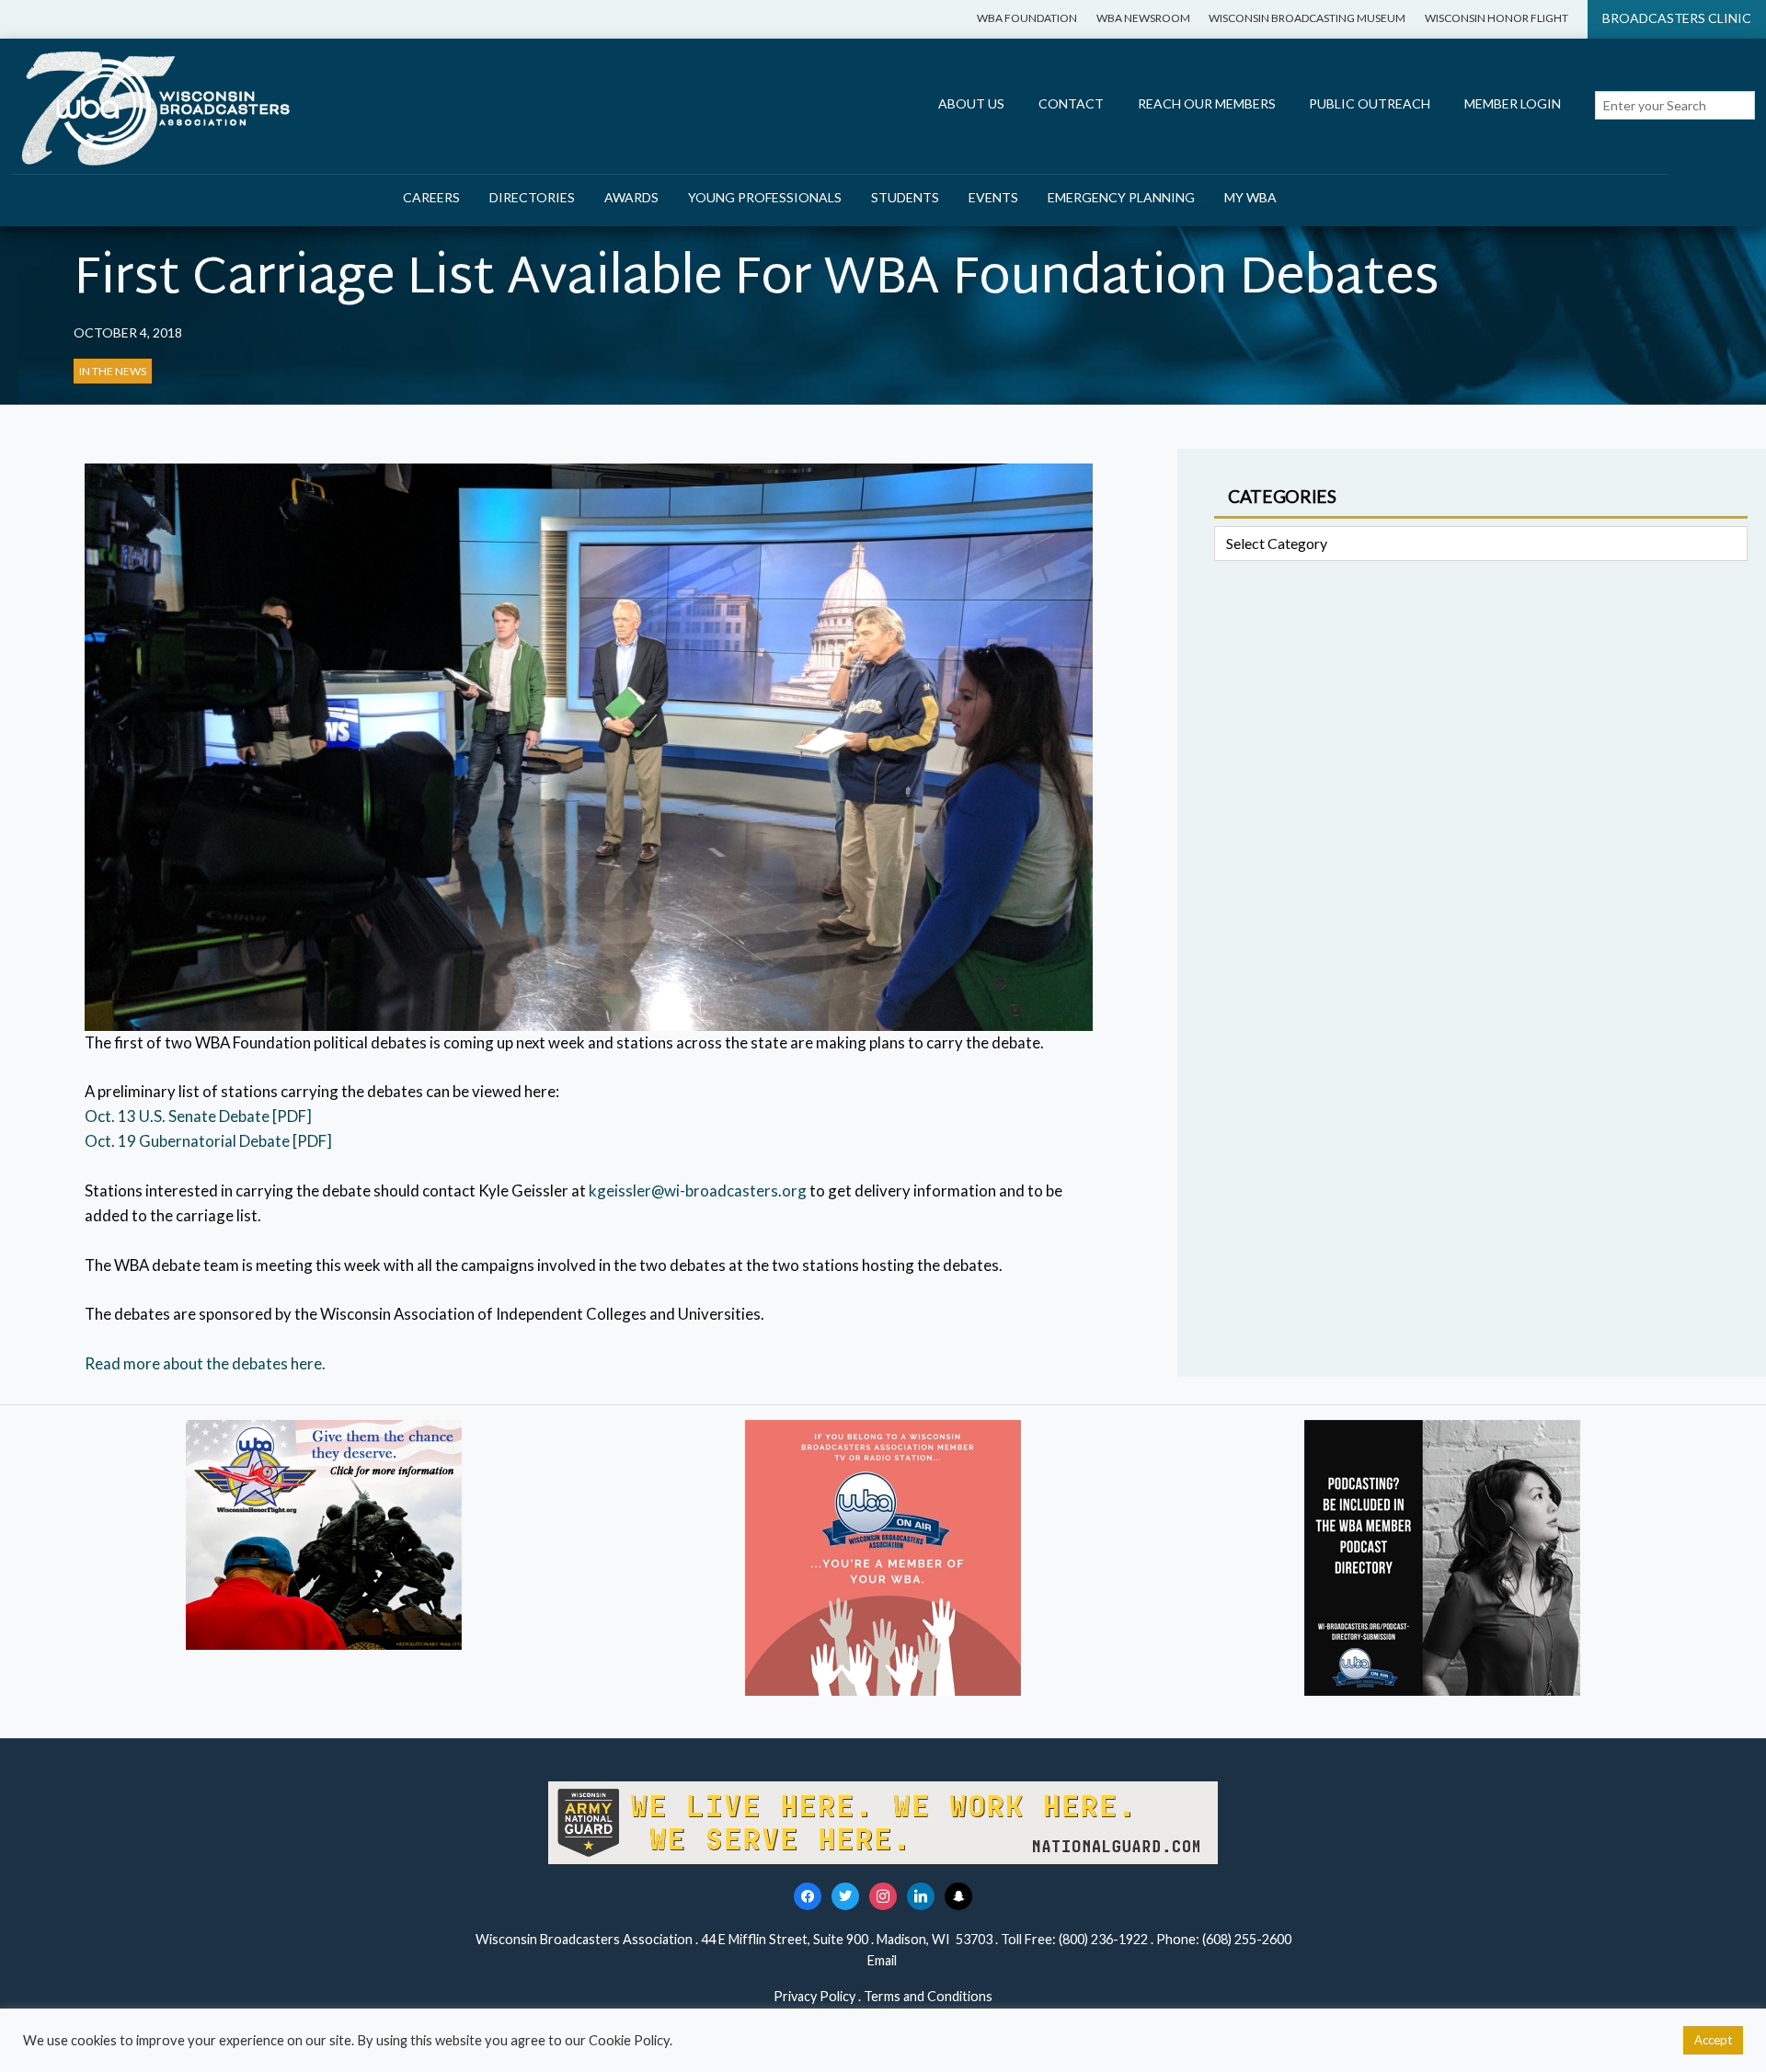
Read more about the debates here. (205, 1363)
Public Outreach (1370, 103)
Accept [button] (1713, 2040)
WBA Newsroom (1143, 18)
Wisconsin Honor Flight (1497, 18)
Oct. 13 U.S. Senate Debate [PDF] (198, 1116)
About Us (971, 103)
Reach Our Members (1207, 103)
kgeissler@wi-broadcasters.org (698, 1191)
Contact (1071, 103)
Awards (631, 197)
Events (993, 197)
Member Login (1513, 103)
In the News (113, 371)
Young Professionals (765, 197)
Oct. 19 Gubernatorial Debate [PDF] (208, 1141)
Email (883, 1960)
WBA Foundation (1027, 18)
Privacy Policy (814, 1996)
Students (905, 197)
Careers (431, 197)
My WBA (1250, 197)
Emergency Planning (1121, 197)
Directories (532, 197)
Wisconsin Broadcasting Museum (1307, 18)
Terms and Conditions (928, 1996)
